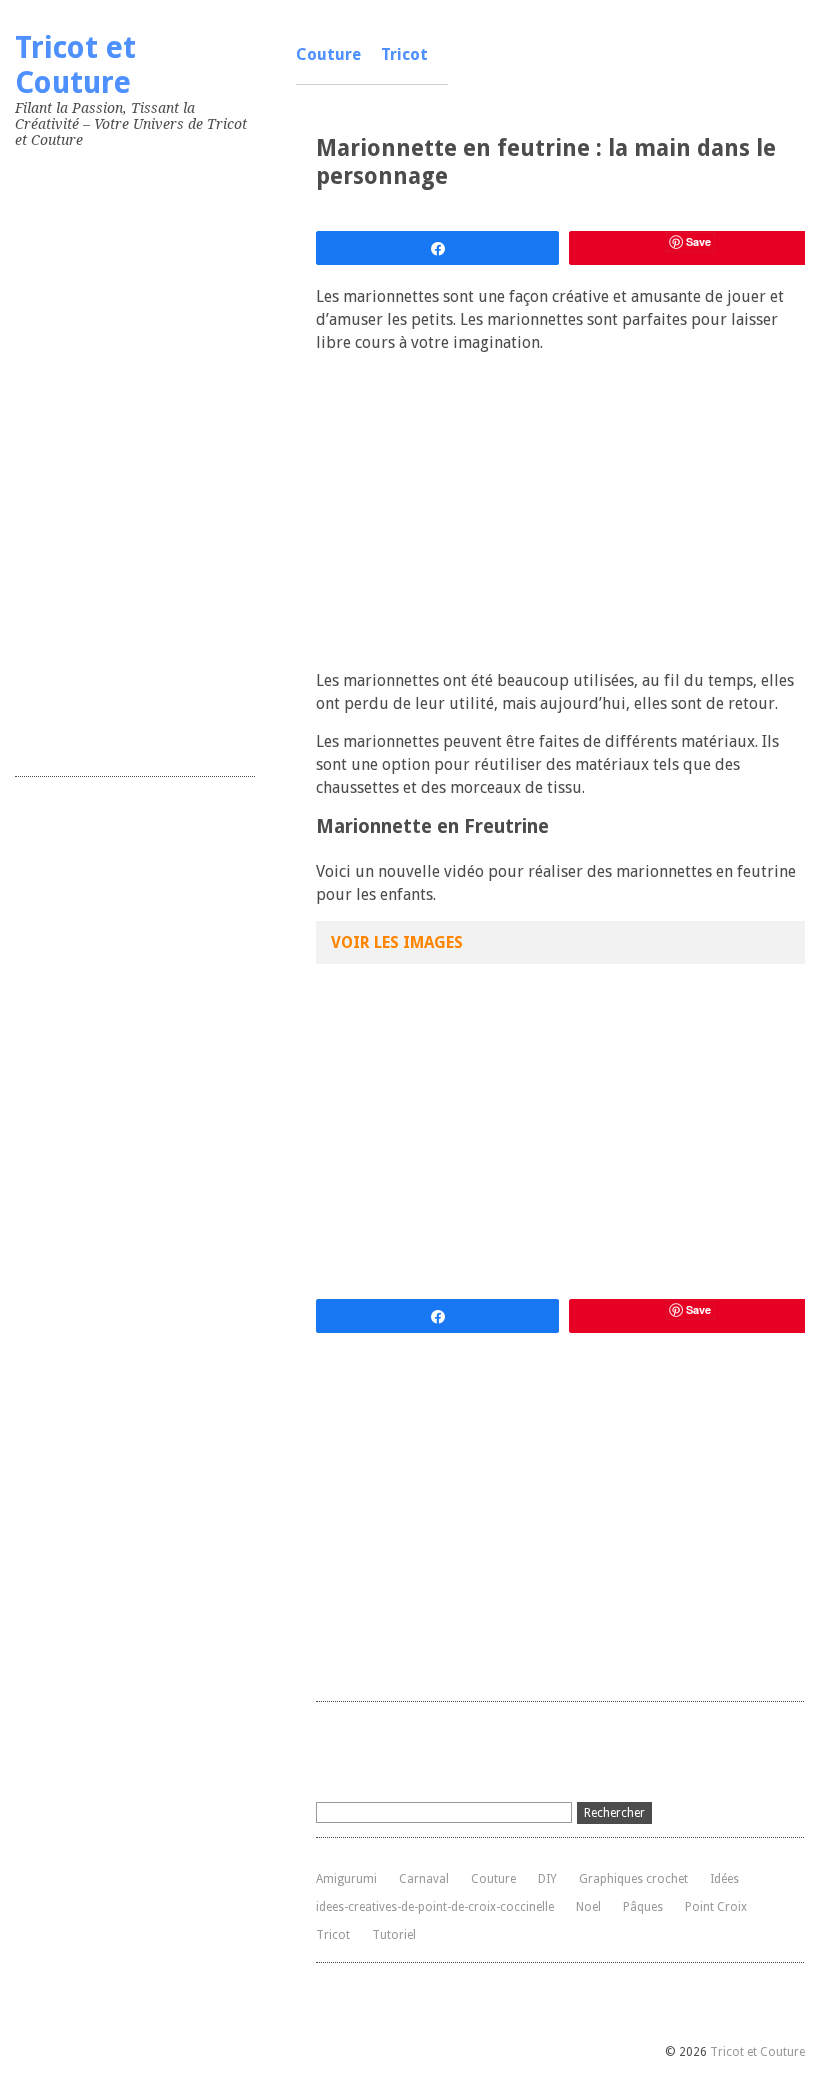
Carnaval (424, 1879)
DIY (547, 1879)
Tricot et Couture (75, 65)
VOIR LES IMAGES (397, 942)
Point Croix (716, 1907)
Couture (328, 54)
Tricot (404, 54)
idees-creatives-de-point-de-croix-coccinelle (435, 1907)
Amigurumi (346, 1879)
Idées (724, 1879)
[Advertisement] (165, 458)
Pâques (643, 1907)
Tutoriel (394, 1935)
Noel (588, 1907)
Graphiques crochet (633, 1879)
